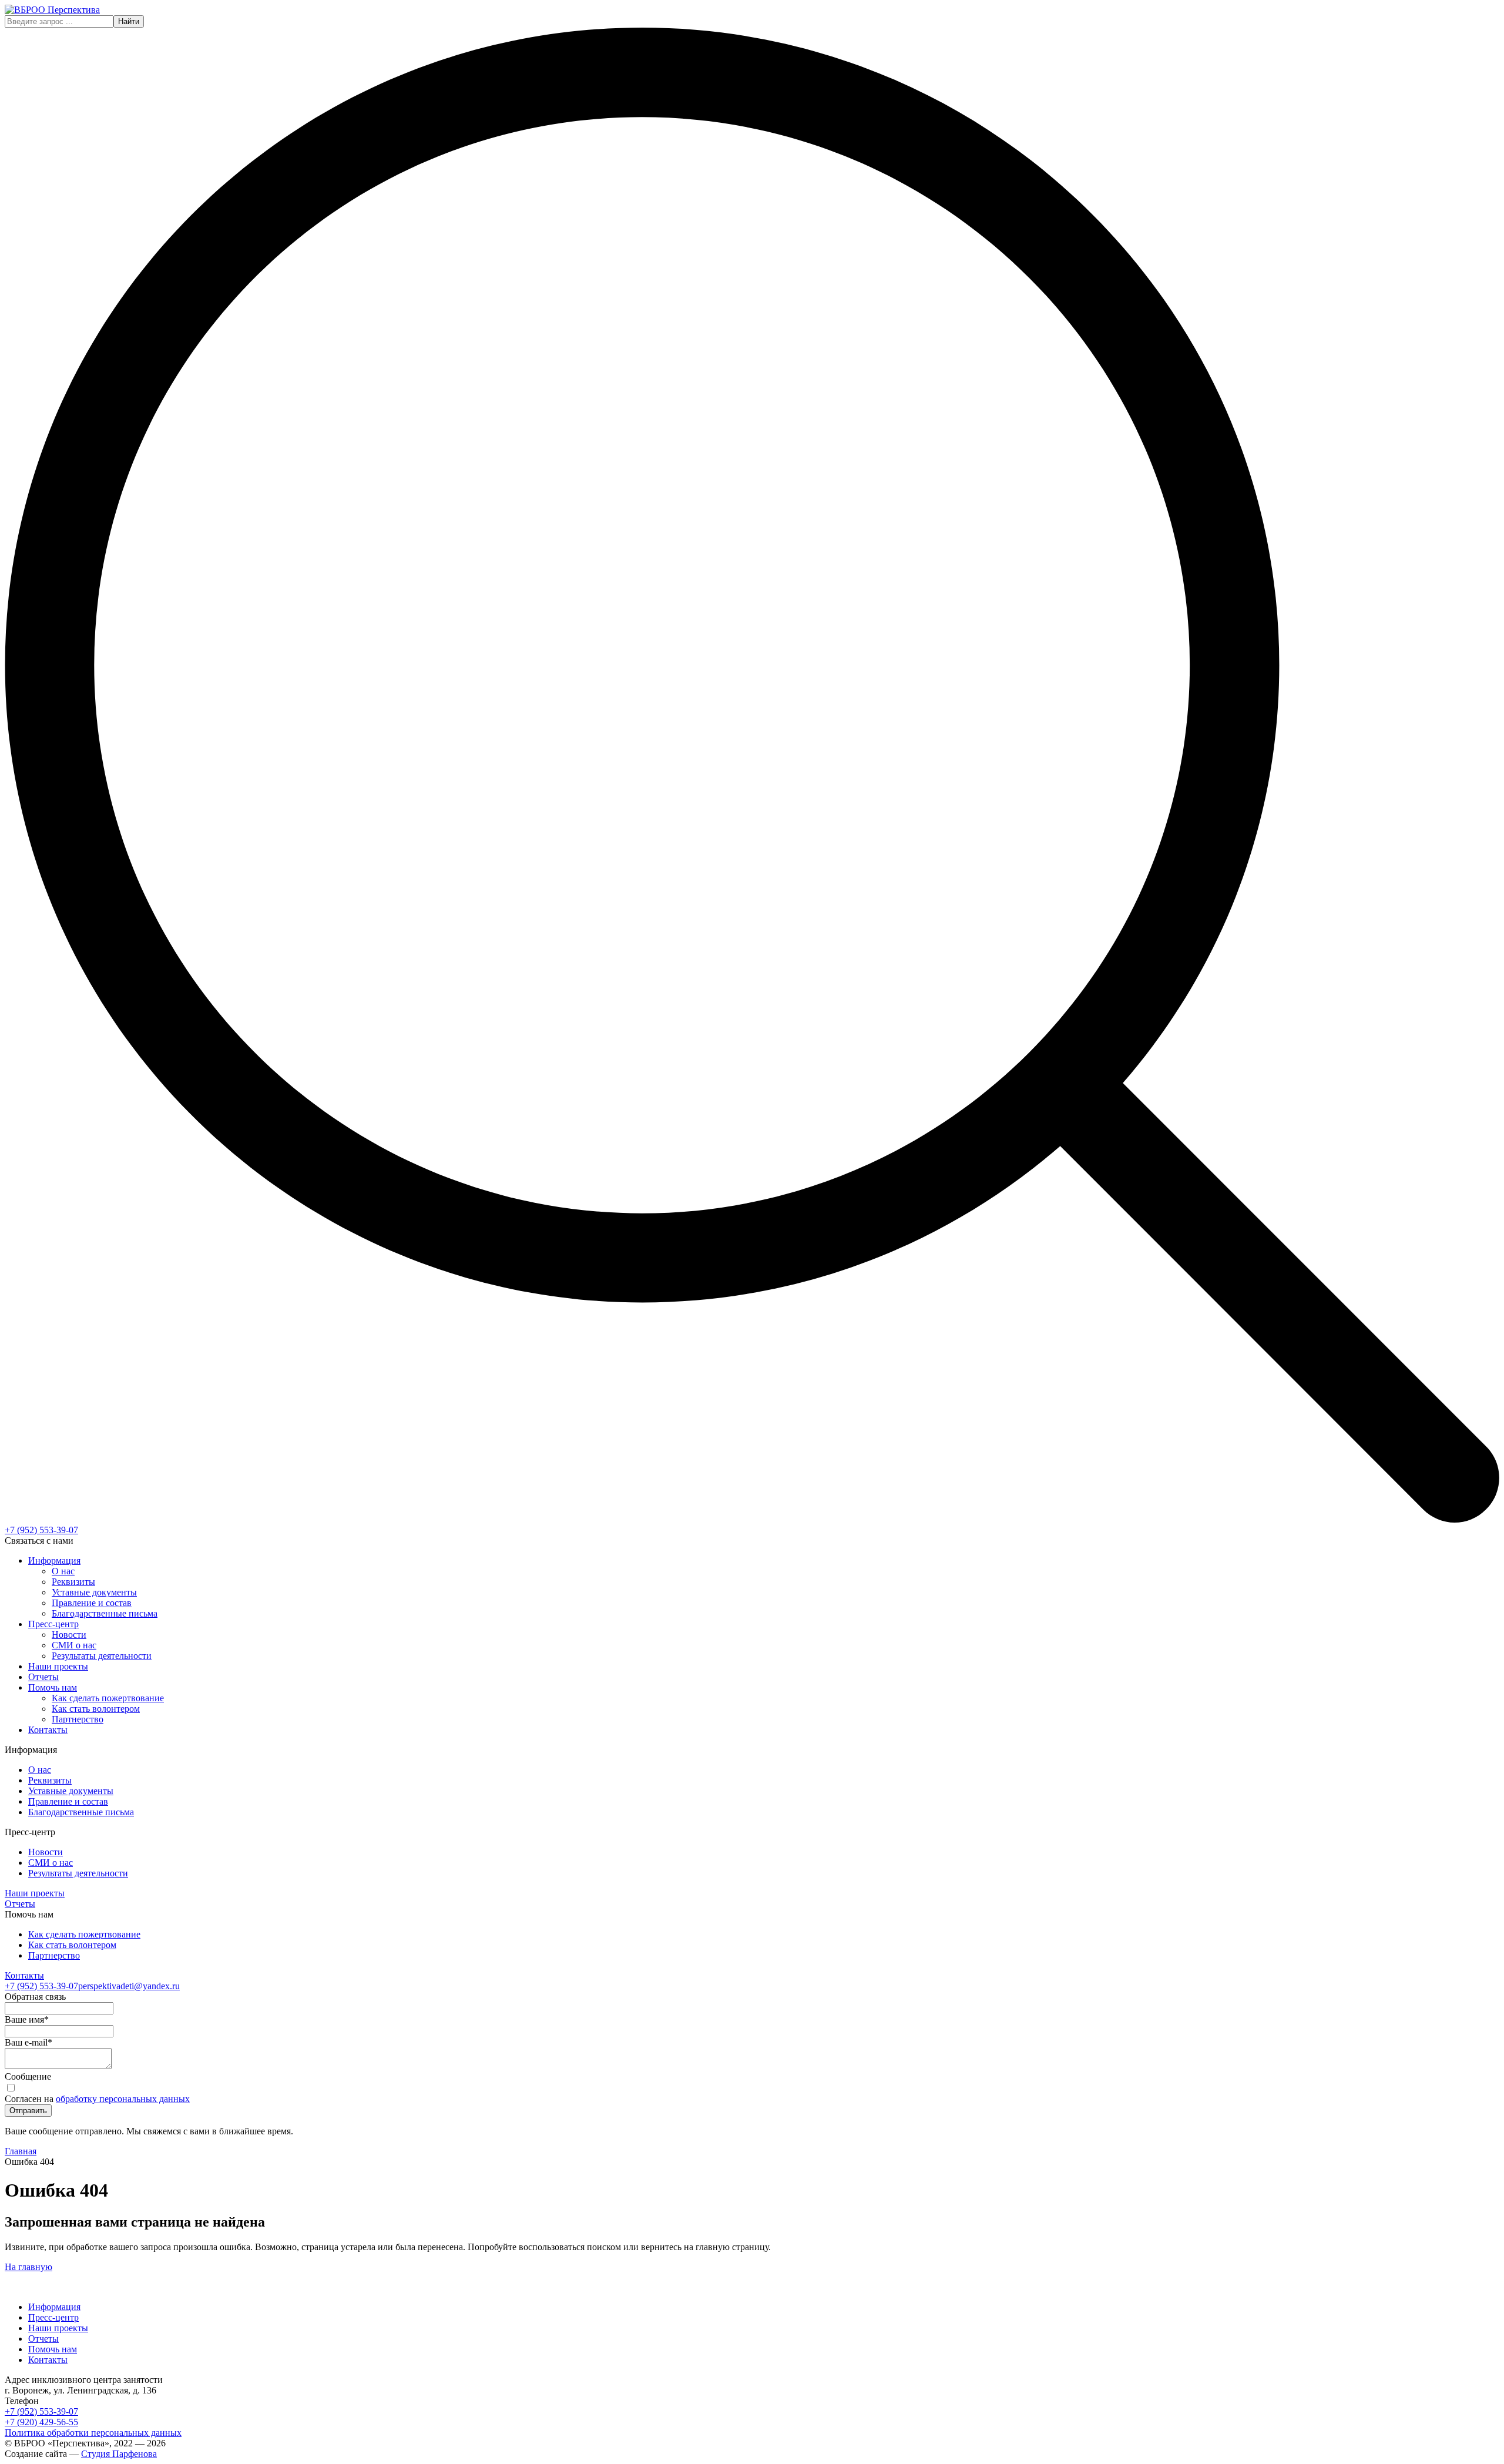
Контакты (48, 1730)
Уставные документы (94, 1592)
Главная (21, 2151)
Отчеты (43, 1677)
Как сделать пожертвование (108, 1698)
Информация (54, 1560)
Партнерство (78, 1719)
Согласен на (97, 2099)
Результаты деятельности (102, 1656)
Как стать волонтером (96, 1709)
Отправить (28, 2111)
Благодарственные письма (105, 1613)
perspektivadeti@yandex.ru (129, 1986)
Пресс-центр (53, 1624)
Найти (129, 21)
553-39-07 (41, 1530)
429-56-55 (41, 2422)
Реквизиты (73, 1582)
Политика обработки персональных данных (93, 2433)
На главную (28, 2267)
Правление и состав (92, 1603)
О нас (63, 1571)
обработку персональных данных (123, 2099)
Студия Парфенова (119, 2454)
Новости (69, 1635)
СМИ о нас (74, 1645)
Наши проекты (58, 1666)
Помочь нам (53, 1687)
